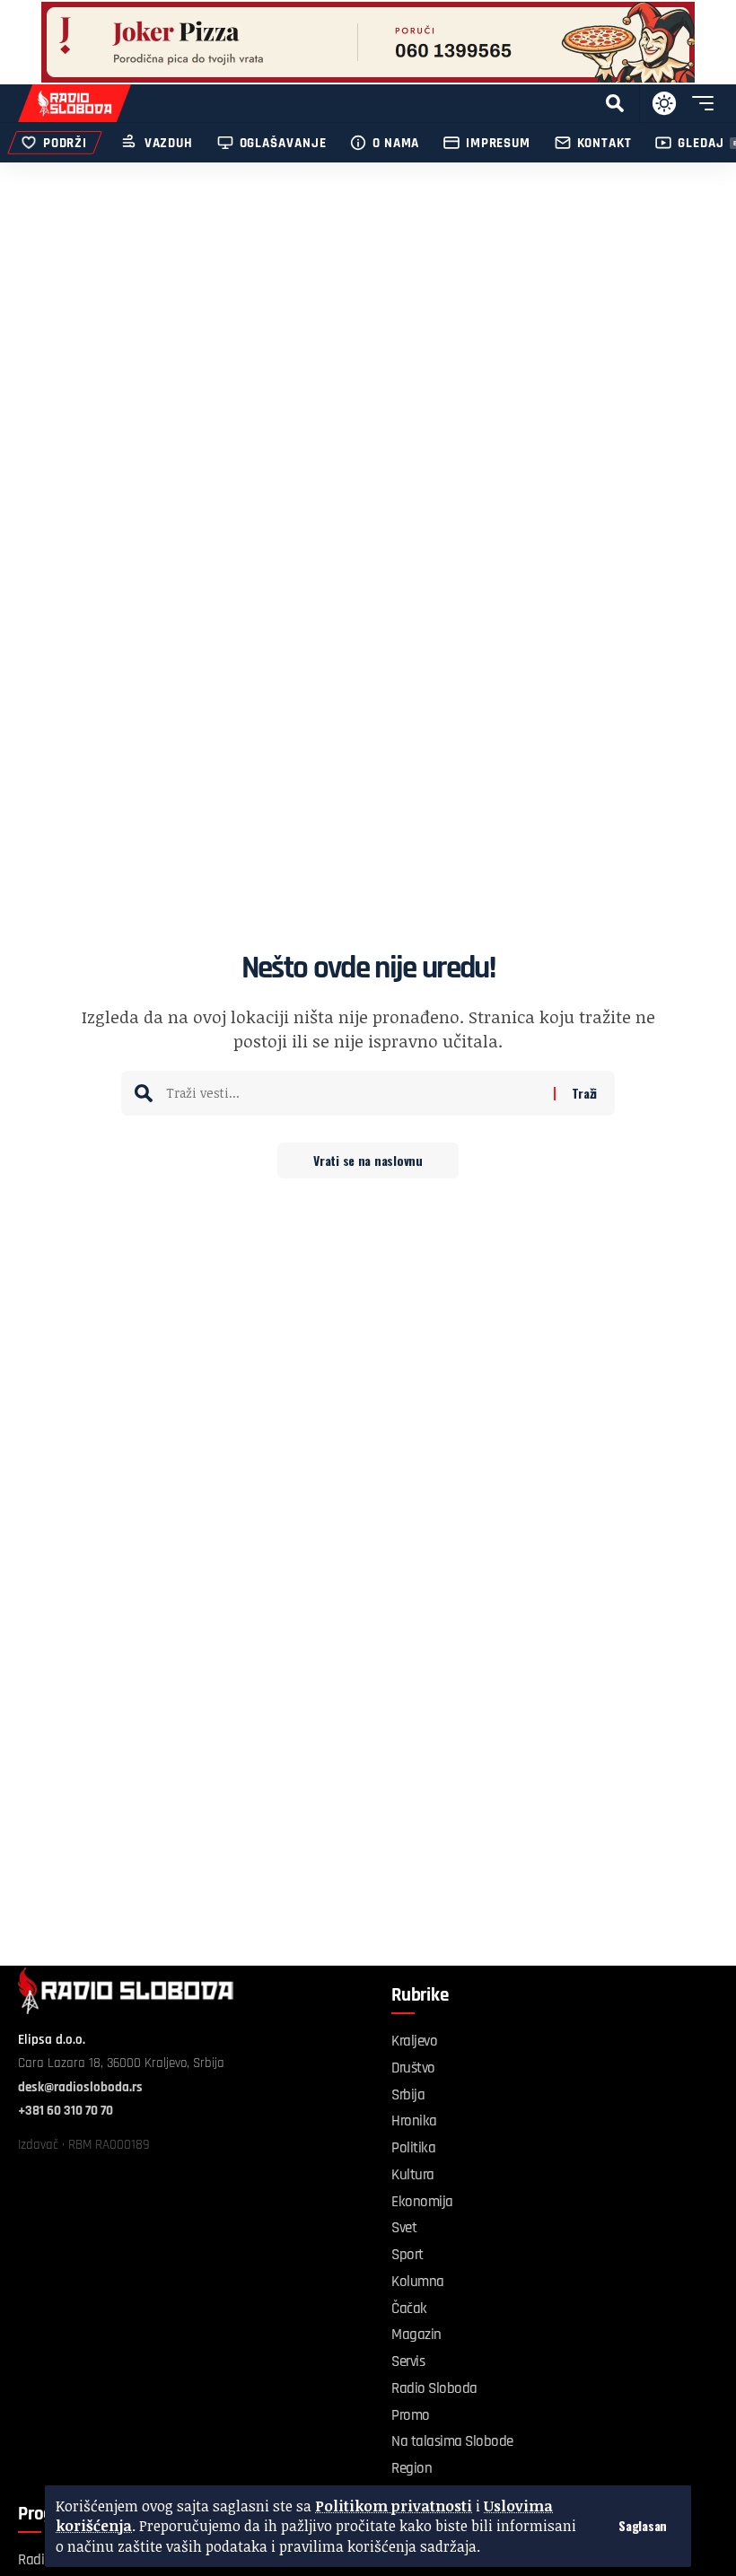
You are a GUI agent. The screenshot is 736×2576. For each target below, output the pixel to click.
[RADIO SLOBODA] (74, 103)
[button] (643, 2526)
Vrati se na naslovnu (368, 1160)
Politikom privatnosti (394, 2506)
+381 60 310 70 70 (66, 2111)
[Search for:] (353, 1093)
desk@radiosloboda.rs (80, 2087)
